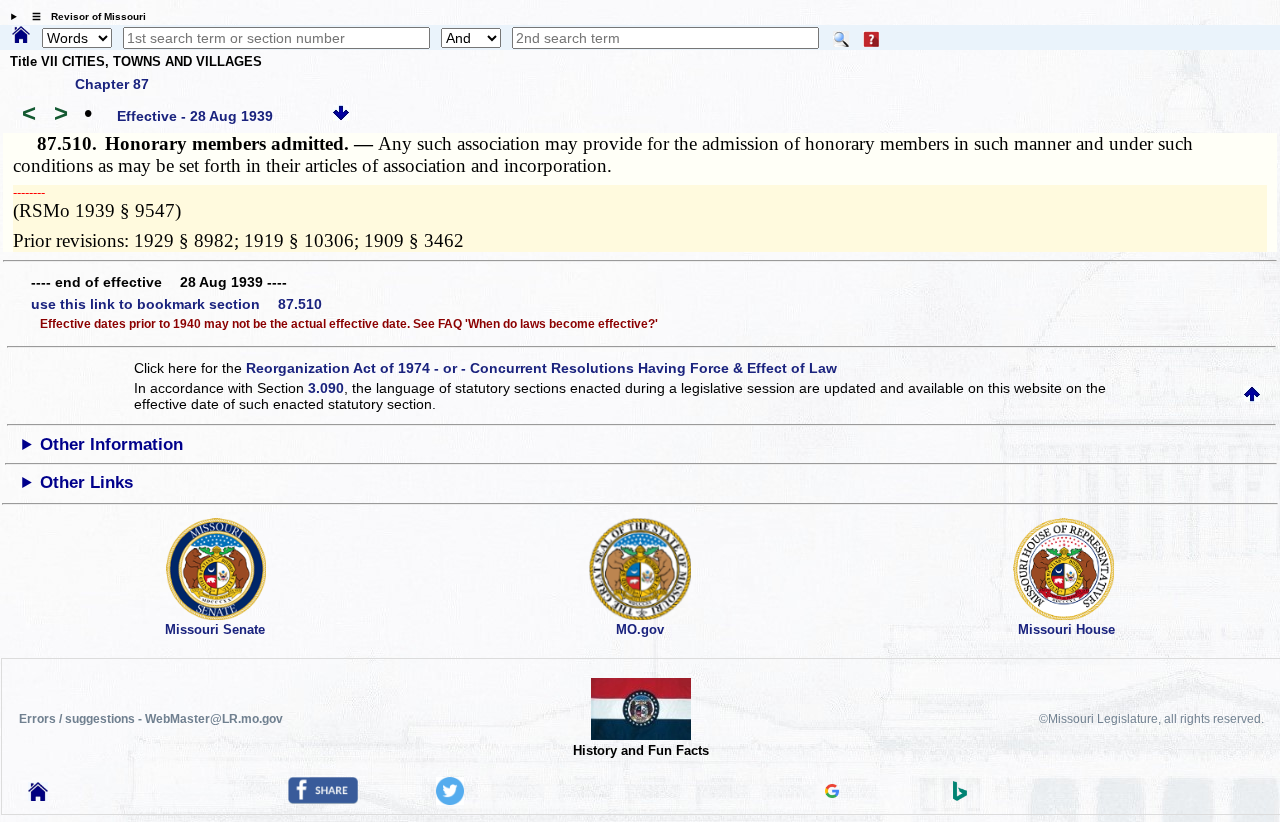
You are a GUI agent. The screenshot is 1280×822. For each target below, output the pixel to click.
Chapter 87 (112, 84)
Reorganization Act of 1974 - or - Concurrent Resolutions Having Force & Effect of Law (541, 368)
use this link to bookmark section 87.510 (176, 304)
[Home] (21, 36)
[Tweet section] (450, 800)
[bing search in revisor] (960, 796)
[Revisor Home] (38, 796)
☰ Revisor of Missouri (84, 16)
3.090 (326, 388)
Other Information (111, 444)
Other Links (86, 482)
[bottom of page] (341, 116)
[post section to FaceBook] (323, 799)
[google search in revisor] (832, 793)
